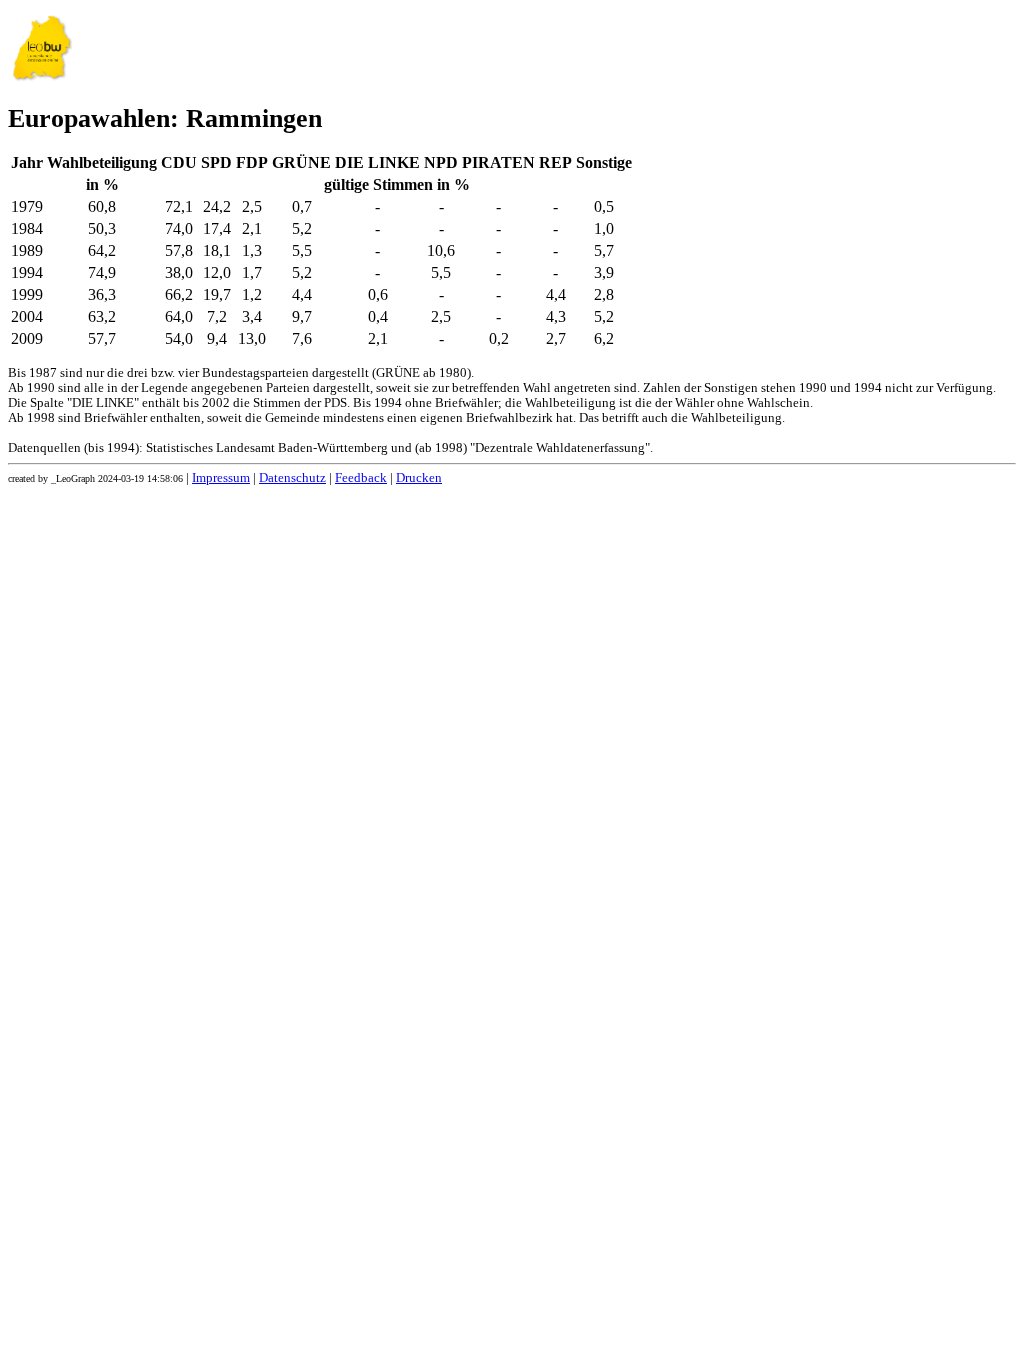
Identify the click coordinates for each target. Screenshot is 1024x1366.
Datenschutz (292, 478)
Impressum (221, 478)
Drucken (419, 478)
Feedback (361, 478)
